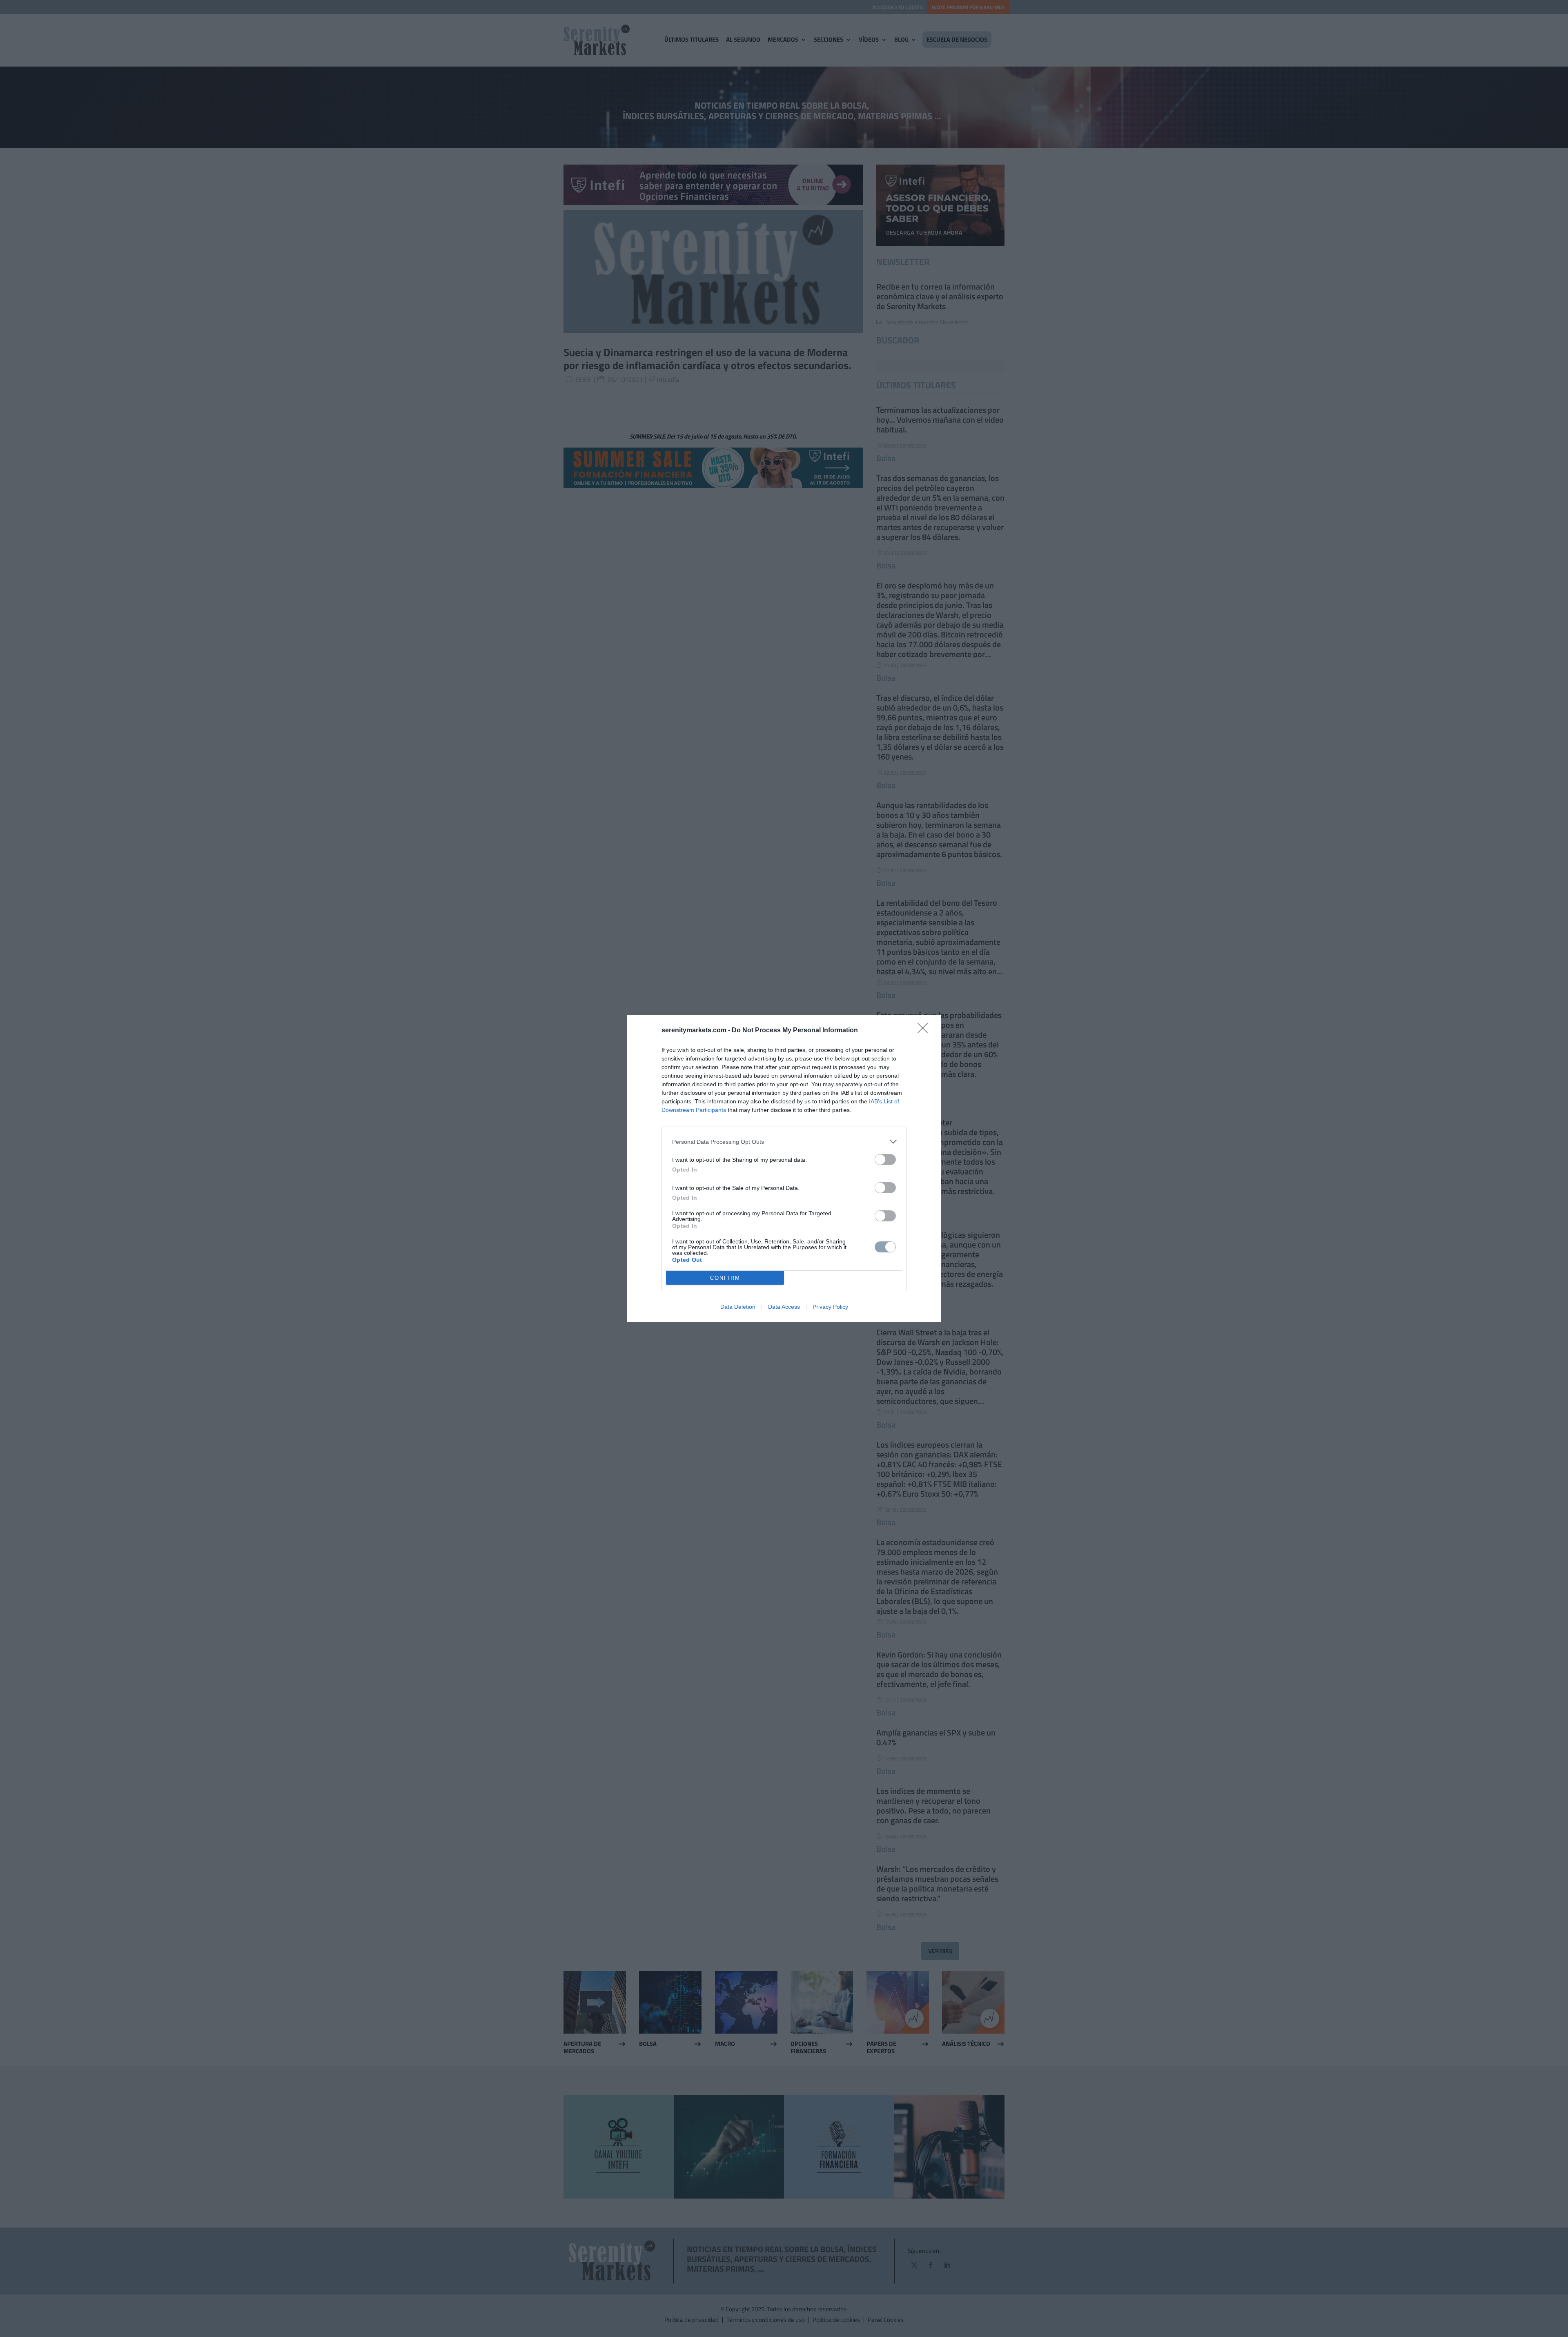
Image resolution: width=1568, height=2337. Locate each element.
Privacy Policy (830, 1307)
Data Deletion (738, 1307)
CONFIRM (725, 1278)
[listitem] (784, 1142)
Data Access (784, 1307)
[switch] (885, 1160)
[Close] (925, 1031)
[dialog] (784, 1168)
